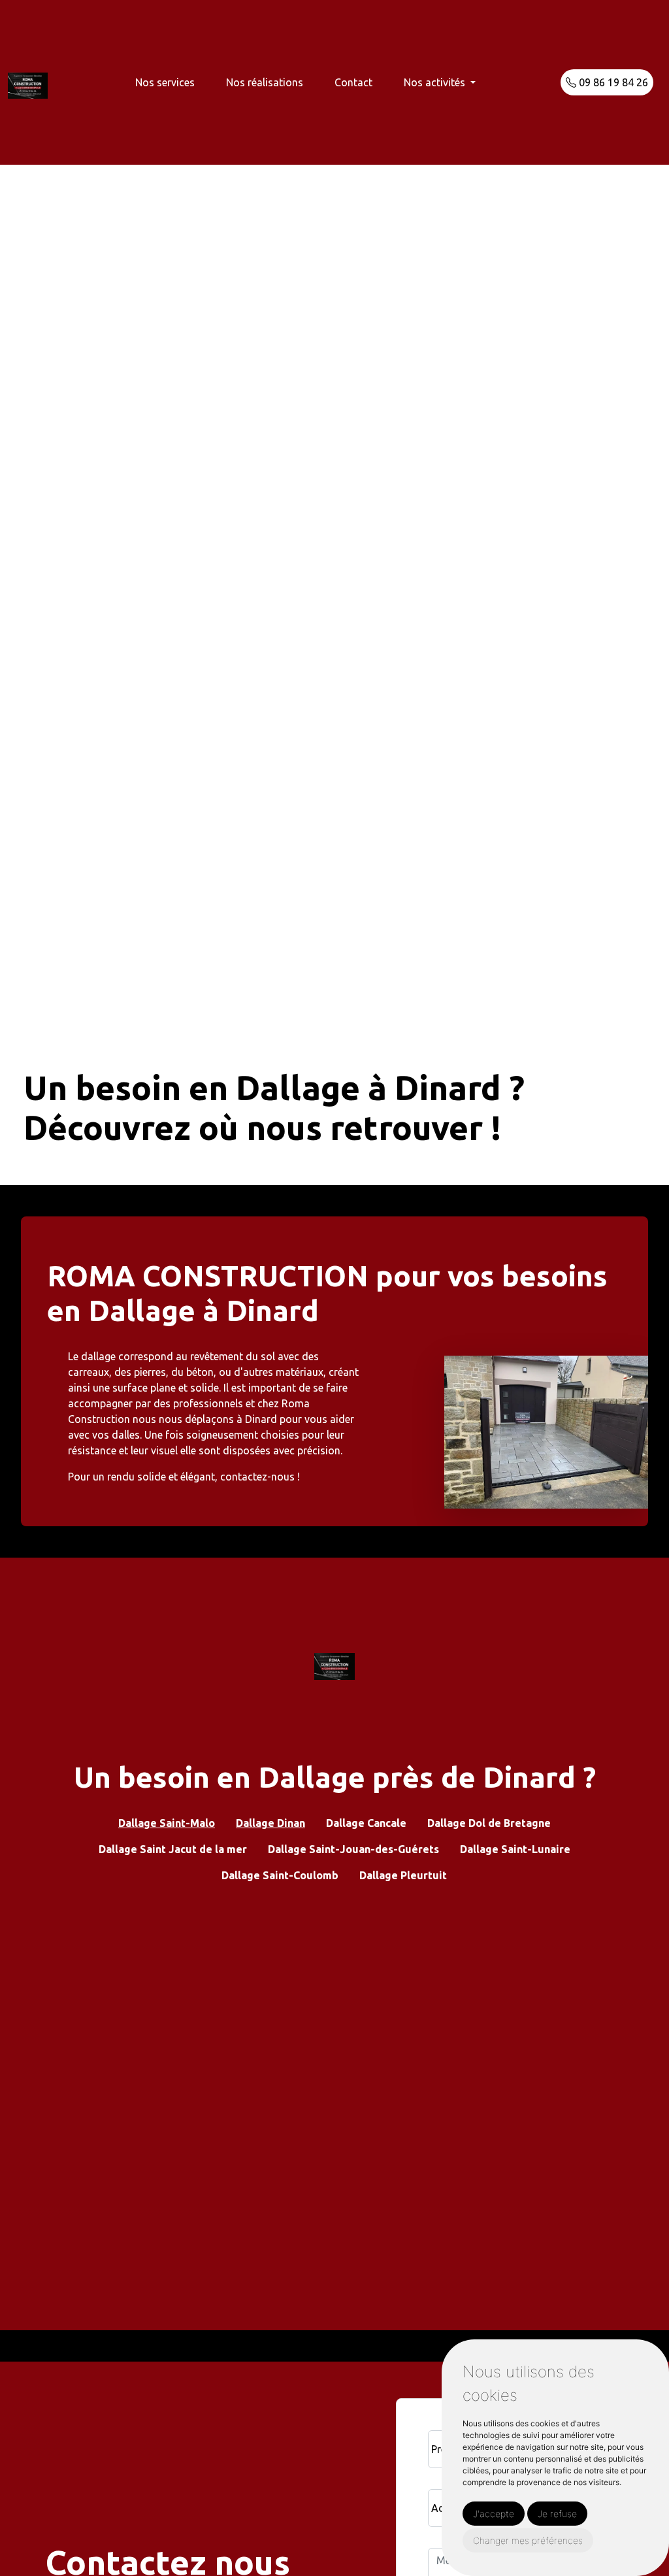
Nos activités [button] (436, 82)
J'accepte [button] (494, 2514)
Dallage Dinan (270, 1823)
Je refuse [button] (557, 2514)
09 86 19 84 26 (612, 82)
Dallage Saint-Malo (167, 1823)
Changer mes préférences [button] (528, 2540)
